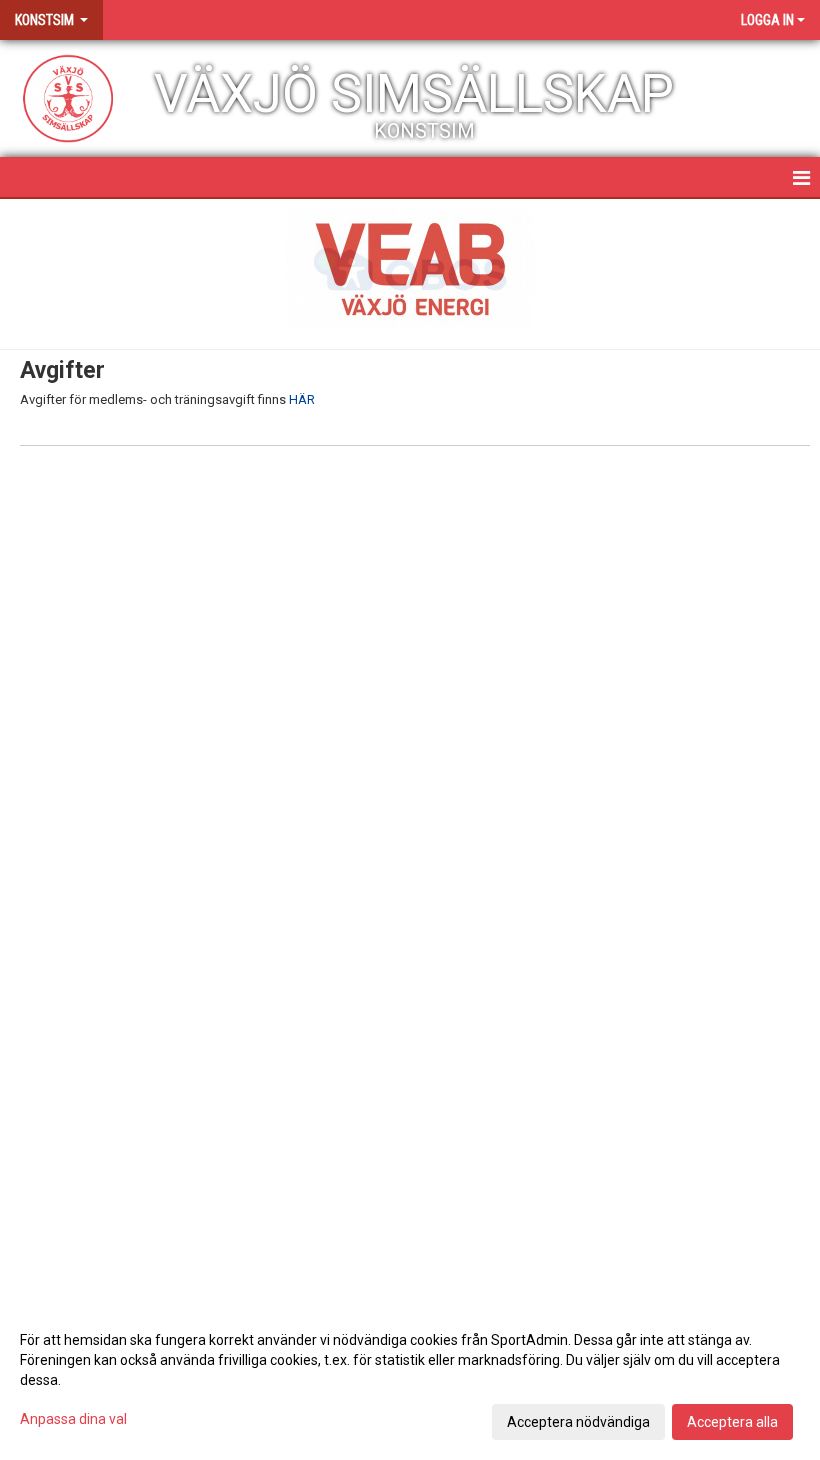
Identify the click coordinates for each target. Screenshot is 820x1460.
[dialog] (410, 1380)
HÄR (302, 399)
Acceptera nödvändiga (578, 1422)
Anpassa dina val (73, 1419)
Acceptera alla (732, 1422)
